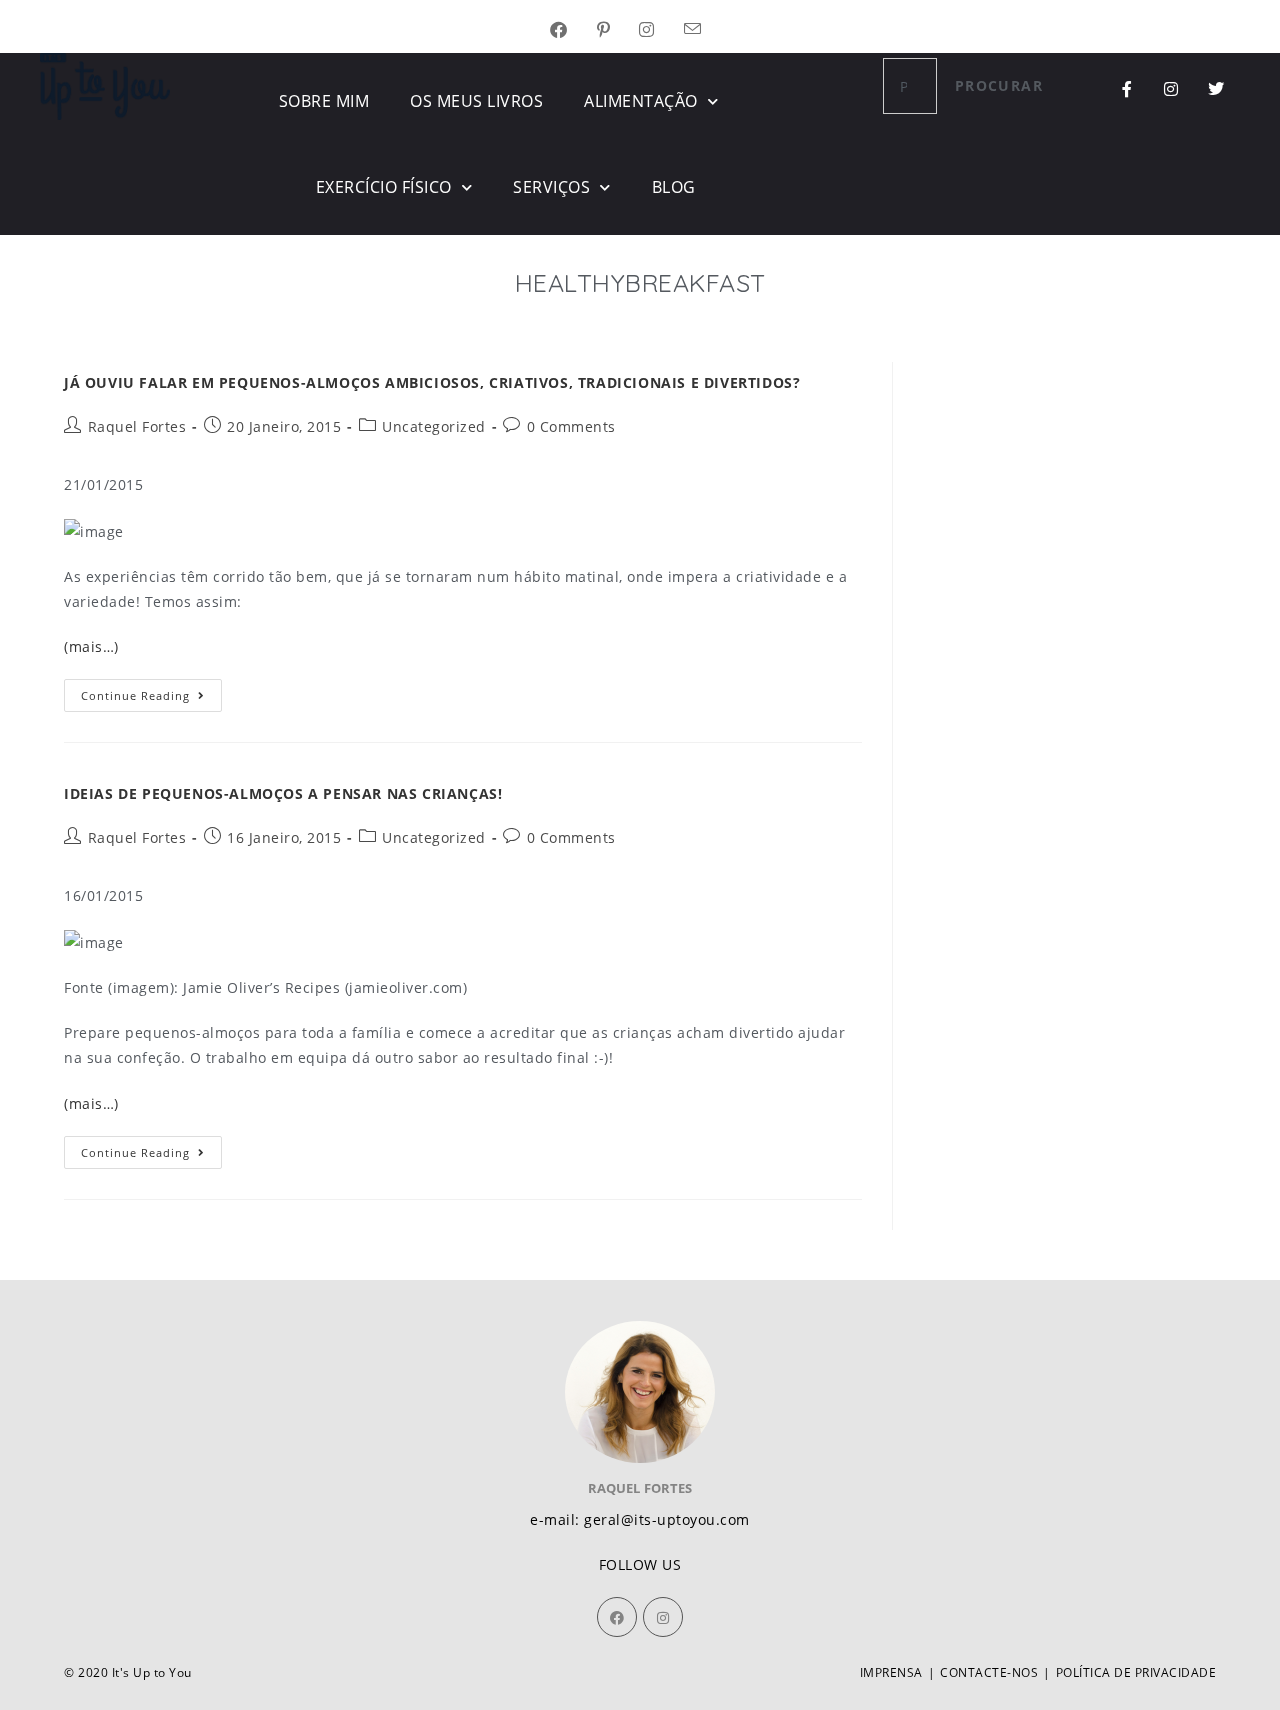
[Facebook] (617, 1617)
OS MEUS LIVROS (476, 101)
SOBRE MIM (324, 101)
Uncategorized (434, 426)
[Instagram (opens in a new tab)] (661, 30)
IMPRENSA (891, 1672)
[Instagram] (1172, 89)
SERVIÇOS (551, 187)
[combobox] (910, 86)
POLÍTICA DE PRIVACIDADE (1136, 1672)
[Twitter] (1216, 89)
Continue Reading (151, 691)
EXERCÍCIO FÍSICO (384, 187)
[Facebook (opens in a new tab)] (573, 30)
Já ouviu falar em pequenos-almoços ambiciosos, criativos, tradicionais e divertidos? (432, 382)
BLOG (674, 187)
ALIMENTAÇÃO (641, 101)
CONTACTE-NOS (989, 1672)
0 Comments (571, 426)
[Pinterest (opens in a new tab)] (618, 30)
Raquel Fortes (137, 426)
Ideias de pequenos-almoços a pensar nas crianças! (283, 793)
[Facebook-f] (1127, 89)
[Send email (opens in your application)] (707, 30)
